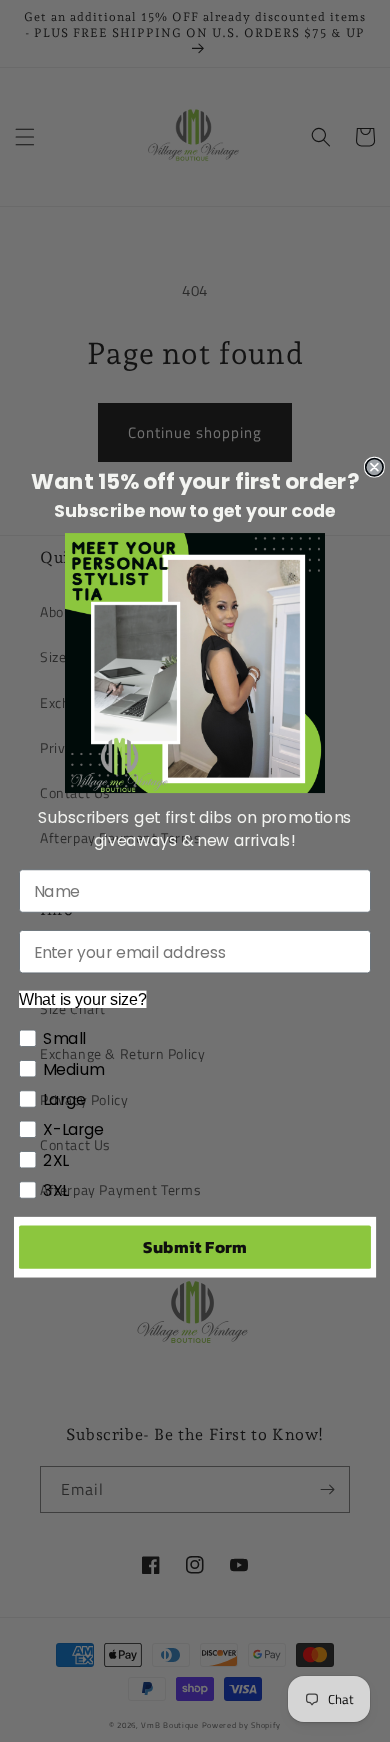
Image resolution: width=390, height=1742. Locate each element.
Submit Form (194, 1247)
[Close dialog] (374, 466)
